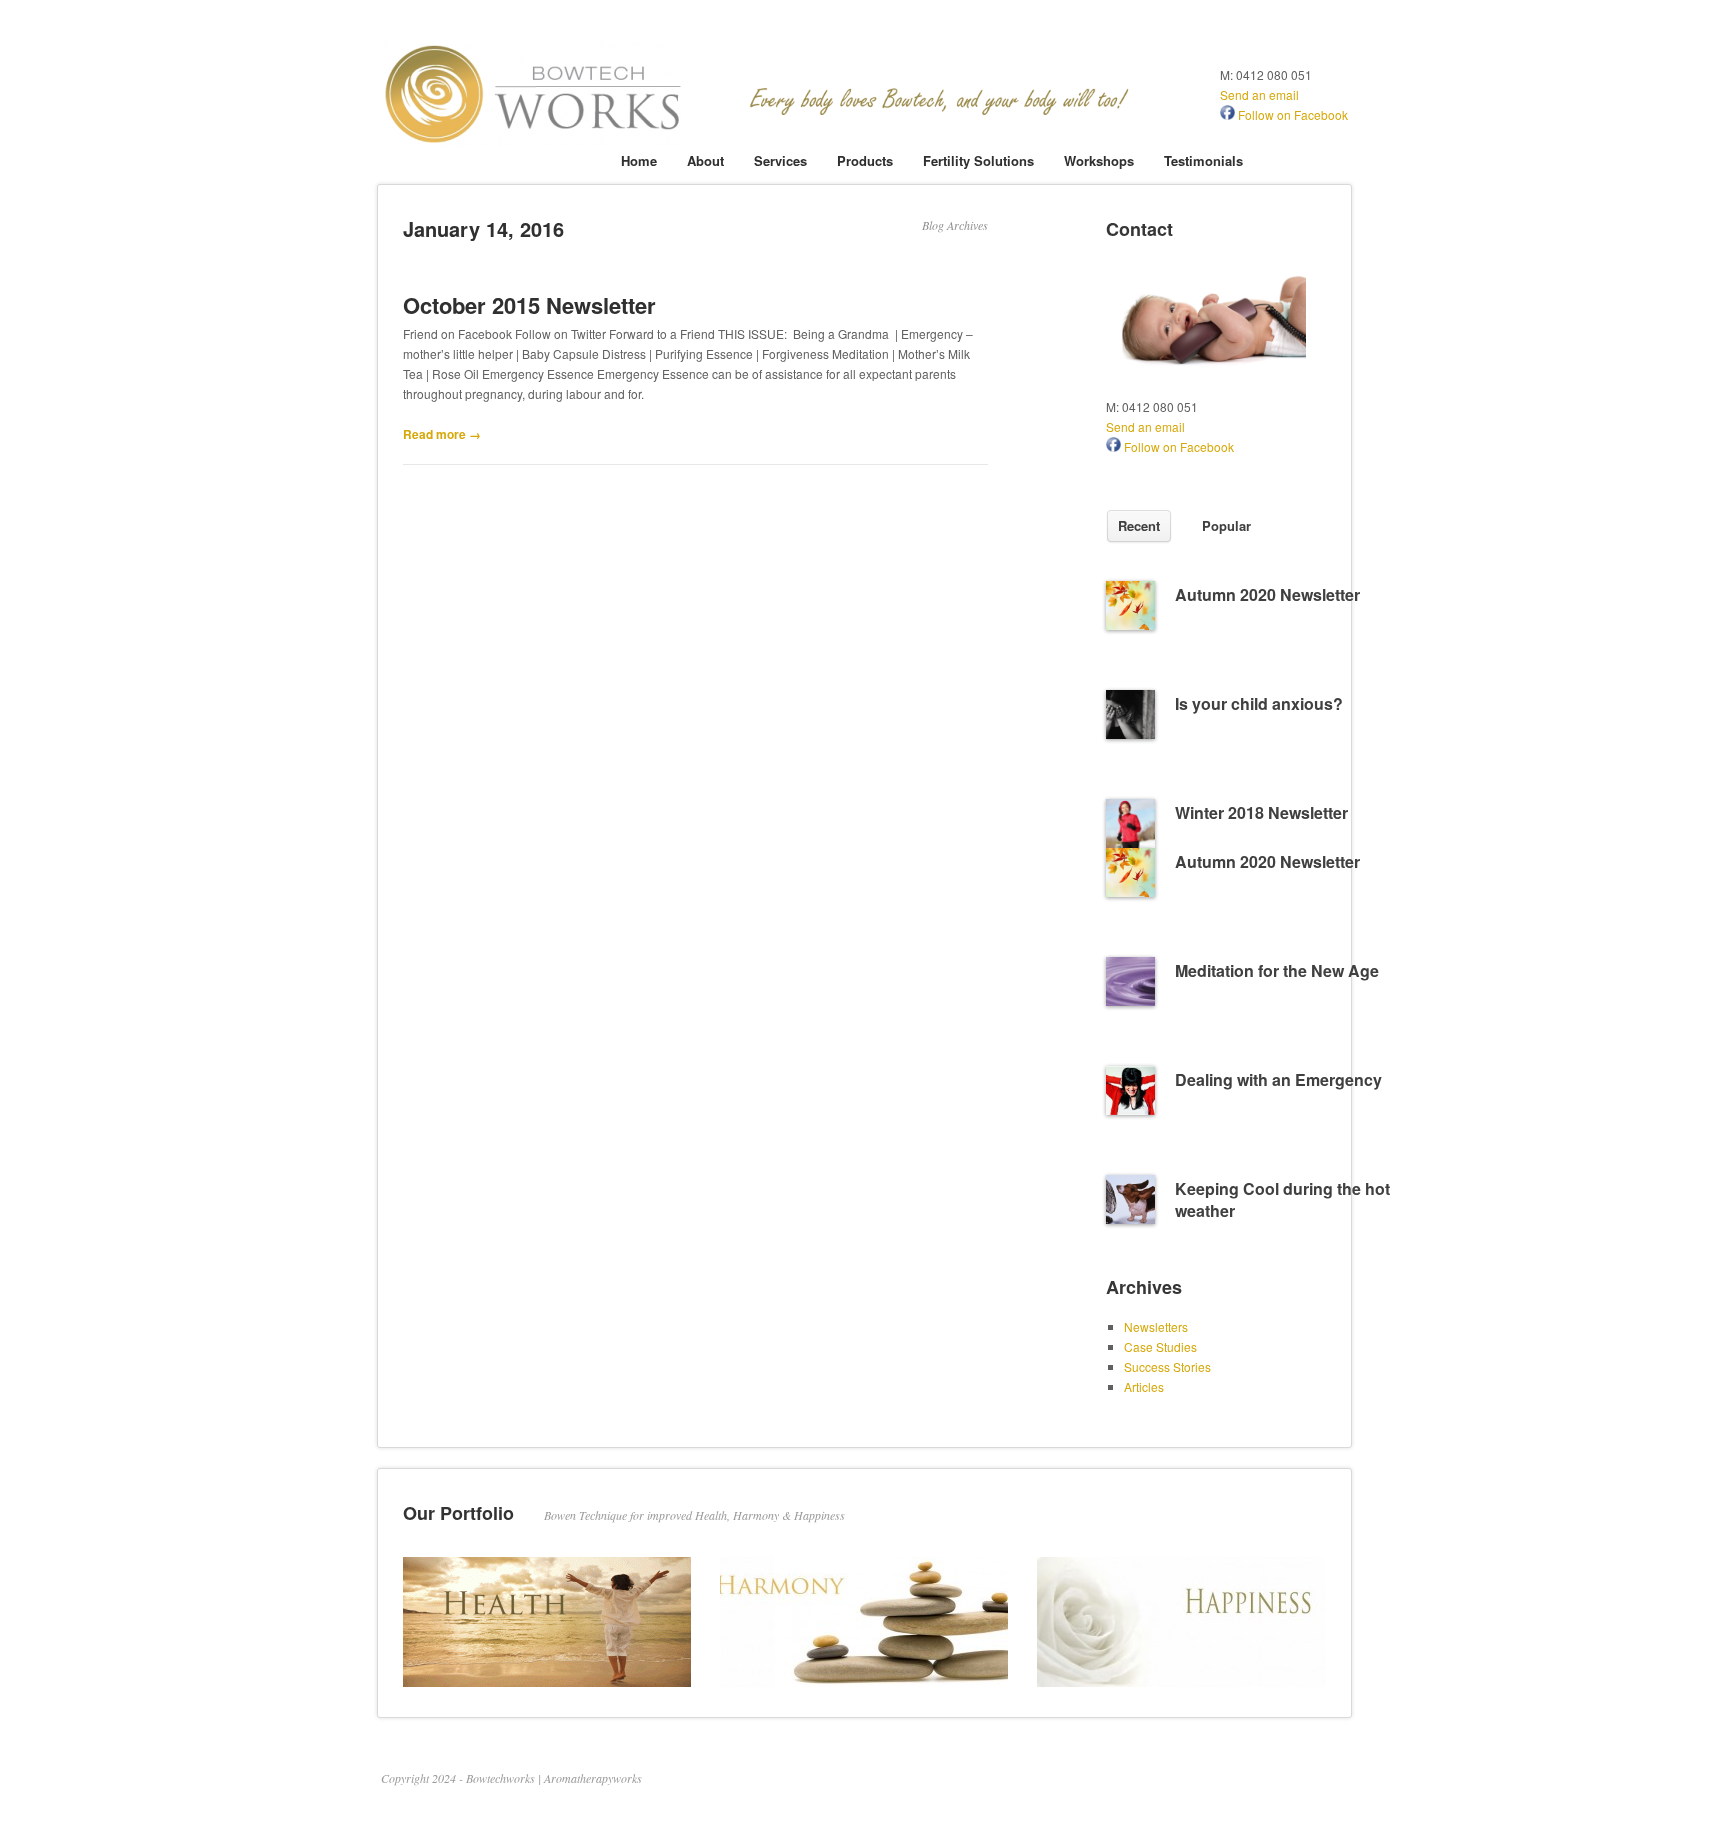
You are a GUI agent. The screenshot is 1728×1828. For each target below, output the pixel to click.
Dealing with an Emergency (1278, 1079)
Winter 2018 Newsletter (1261, 812)
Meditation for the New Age (1277, 970)
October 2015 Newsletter (529, 305)
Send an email (1259, 94)
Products (865, 160)
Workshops (1099, 160)
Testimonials (1203, 160)
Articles (1144, 1386)
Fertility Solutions (978, 160)
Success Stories (1167, 1366)
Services (780, 160)
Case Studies (1160, 1346)
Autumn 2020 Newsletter (1267, 594)
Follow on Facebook (1291, 114)
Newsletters (1156, 1326)
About (705, 160)
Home (639, 160)
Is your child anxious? (1259, 703)
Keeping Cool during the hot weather (1282, 1199)
